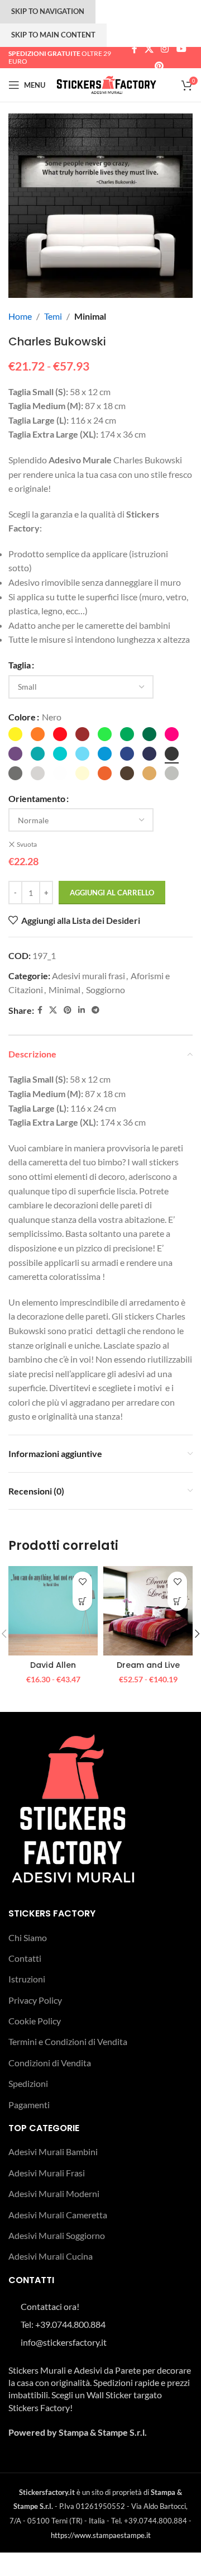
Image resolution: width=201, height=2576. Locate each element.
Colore (22, 717)
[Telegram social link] (95, 1010)
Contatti (25, 1958)
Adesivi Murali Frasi (47, 2173)
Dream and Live (148, 1665)
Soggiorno (106, 990)
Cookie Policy (35, 2021)
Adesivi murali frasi (88, 976)
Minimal (90, 316)
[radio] (15, 734)
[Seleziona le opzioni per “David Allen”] (82, 1601)
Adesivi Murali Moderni (54, 2193)
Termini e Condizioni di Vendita (68, 2041)
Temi (53, 316)
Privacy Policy (35, 2000)
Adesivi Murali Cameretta (58, 2215)
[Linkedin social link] (82, 1010)
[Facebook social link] (134, 49)
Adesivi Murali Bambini (53, 2152)
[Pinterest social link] (159, 66)
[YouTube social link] (181, 49)
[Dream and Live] (148, 1611)
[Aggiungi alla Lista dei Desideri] (82, 1581)
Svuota (27, 844)
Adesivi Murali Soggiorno (57, 2235)
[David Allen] (53, 1611)
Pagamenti (29, 2105)
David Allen (53, 1665)
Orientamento (37, 798)
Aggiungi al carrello (112, 893)
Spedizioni (28, 2083)
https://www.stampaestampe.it (101, 2535)
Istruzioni (27, 1979)
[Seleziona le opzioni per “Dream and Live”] (177, 1601)
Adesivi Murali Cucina (51, 2256)
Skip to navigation (48, 11)
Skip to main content (53, 35)
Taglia (20, 665)
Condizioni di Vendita (50, 2063)
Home (20, 316)
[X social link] (149, 49)
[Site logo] (106, 84)
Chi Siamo (28, 1937)
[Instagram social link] (165, 49)
